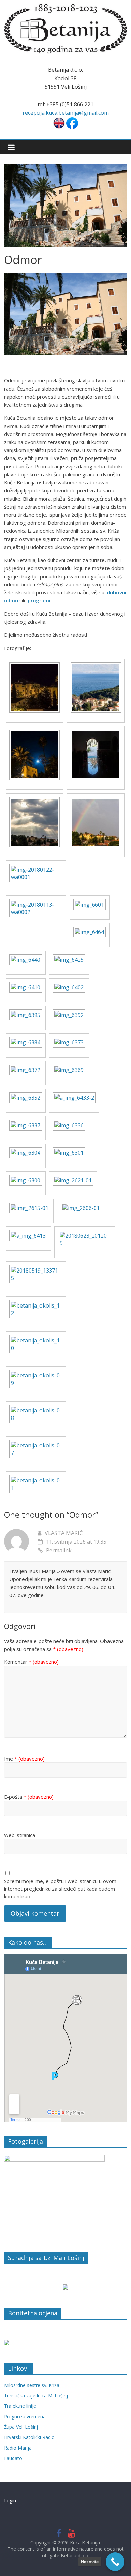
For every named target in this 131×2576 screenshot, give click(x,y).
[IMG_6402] (69, 986)
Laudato (13, 2458)
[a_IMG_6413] (28, 1234)
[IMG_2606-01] (81, 1206)
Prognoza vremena (25, 2416)
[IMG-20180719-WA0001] (96, 733)
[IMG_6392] (69, 1013)
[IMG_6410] (26, 986)
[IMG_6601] (90, 903)
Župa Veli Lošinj (21, 2427)
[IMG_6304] (26, 1151)
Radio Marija (18, 2448)
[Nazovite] (115, 2562)
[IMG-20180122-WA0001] (36, 868)
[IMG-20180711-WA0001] (35, 801)
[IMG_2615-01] (30, 1206)
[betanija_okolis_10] (36, 1339)
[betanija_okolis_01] (36, 1479)
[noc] (35, 733)
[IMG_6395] (26, 1013)
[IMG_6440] (26, 958)
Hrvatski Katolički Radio (29, 2437)
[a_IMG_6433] (74, 1096)
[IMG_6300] (26, 1179)
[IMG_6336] (69, 1124)
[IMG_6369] (69, 1068)
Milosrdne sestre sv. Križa (32, 2385)
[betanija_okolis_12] (36, 1304)
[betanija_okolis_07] (36, 1444)
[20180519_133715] (36, 1269)
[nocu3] (96, 666)
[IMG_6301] (69, 1151)
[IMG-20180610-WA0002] (96, 801)
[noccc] (35, 666)
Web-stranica (19, 1835)
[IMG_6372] (26, 1068)
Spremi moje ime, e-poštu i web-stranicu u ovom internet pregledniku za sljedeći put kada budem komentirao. (60, 1889)
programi (39, 600)
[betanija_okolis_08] (36, 1409)
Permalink (59, 1550)
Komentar (31, 1662)
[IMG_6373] (69, 1041)
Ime (24, 1759)
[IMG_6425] (69, 958)
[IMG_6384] (26, 1041)
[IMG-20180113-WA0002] (36, 903)
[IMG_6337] (26, 1124)
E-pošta (29, 1797)
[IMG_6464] (90, 930)
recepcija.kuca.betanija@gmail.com (66, 113)
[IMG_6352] (26, 1096)
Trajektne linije (20, 2406)
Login (10, 2500)
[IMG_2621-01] (73, 1179)
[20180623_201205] (85, 1234)
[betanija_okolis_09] (36, 1374)
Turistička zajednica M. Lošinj (36, 2396)
